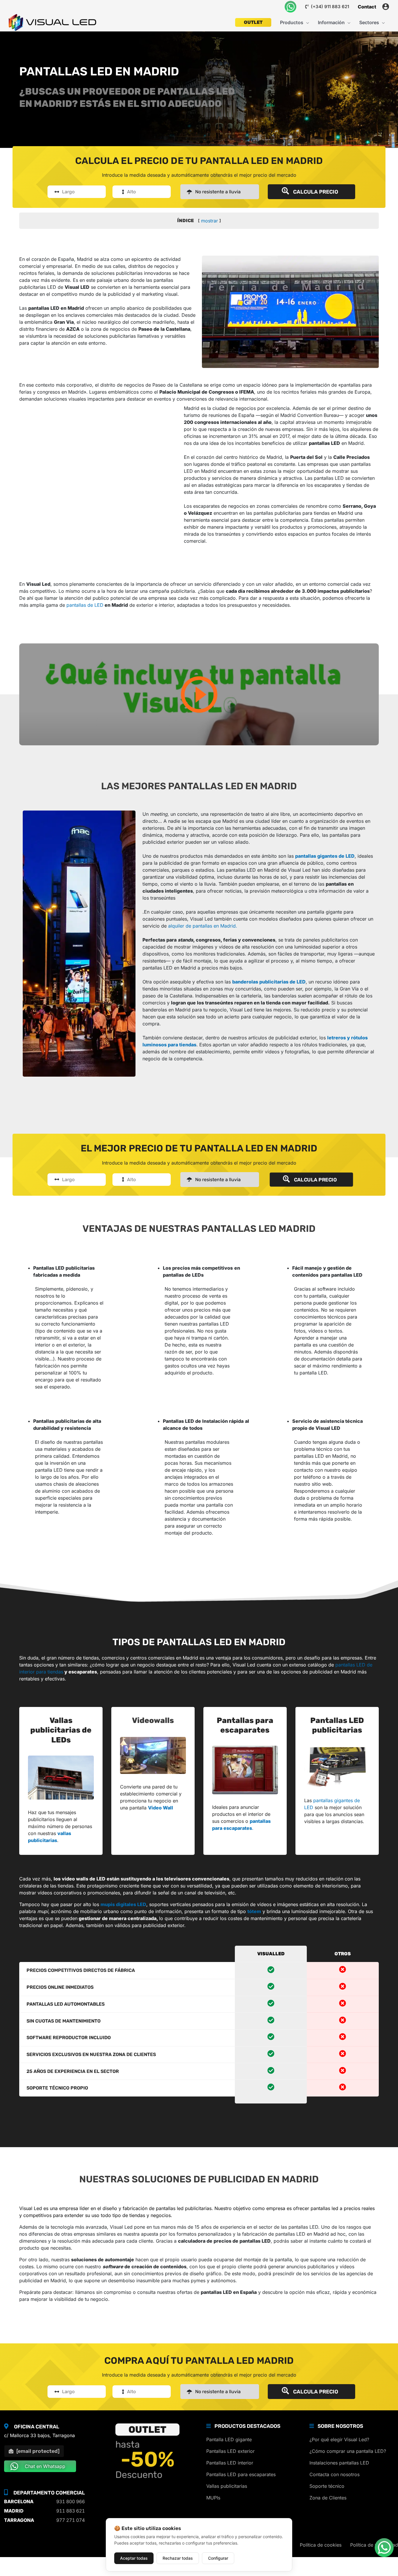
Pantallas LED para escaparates (241, 2474)
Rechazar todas (178, 2558)
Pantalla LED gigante (229, 2439)
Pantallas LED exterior (230, 2451)
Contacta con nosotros (334, 2474)
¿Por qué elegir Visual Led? (339, 2439)
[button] (306, 22)
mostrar (209, 221)
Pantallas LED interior (230, 2463)
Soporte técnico (327, 2486)
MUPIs (213, 2498)
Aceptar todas (134, 2558)
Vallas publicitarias (227, 2486)
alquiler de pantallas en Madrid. (203, 926)
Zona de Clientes (328, 2498)
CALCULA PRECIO (315, 192)
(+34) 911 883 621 (329, 7)
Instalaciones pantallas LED (339, 2463)
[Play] (199, 694)
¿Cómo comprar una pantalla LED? (348, 2451)
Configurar (218, 2558)
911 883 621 (71, 2511)
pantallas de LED (85, 605)
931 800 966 (71, 2501)
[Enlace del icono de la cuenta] (386, 7)
